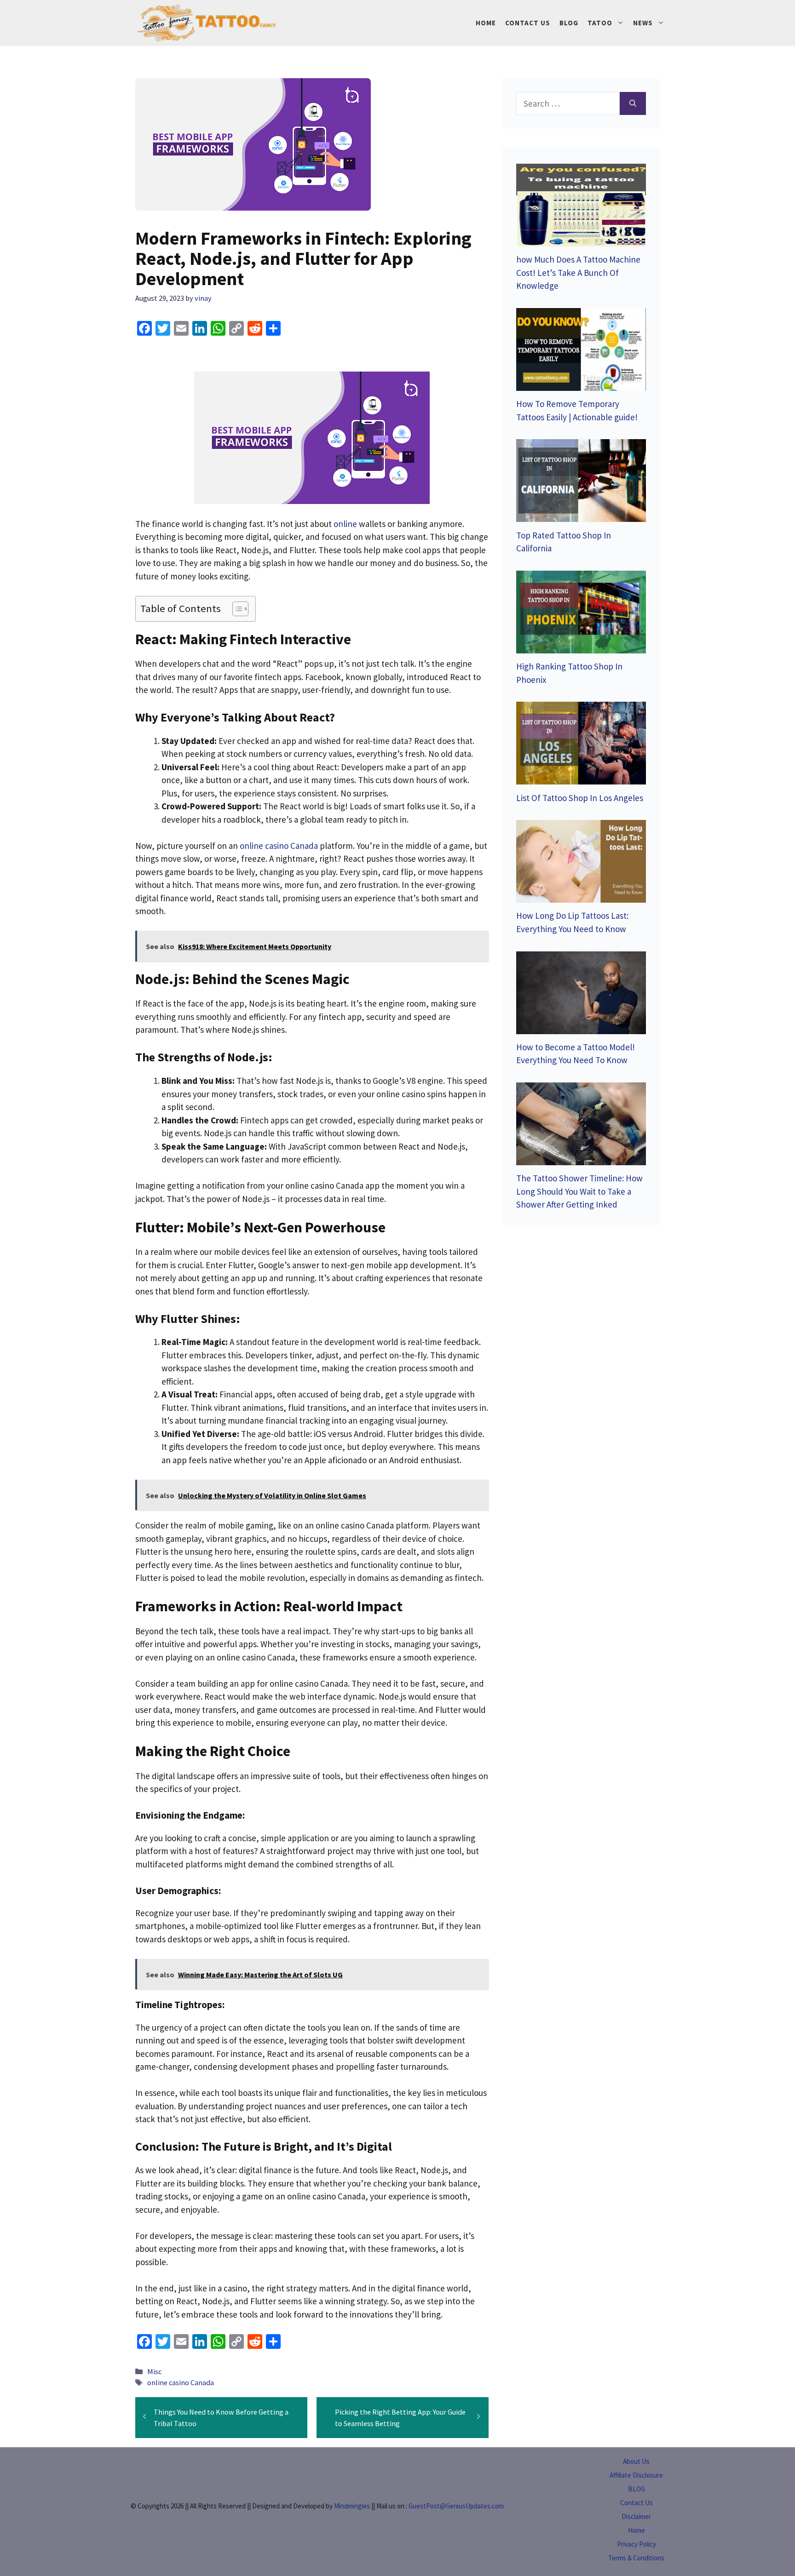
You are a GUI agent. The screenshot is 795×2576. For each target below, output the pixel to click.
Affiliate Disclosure (636, 2475)
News (643, 23)
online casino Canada (181, 2382)
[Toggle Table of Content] (236, 609)
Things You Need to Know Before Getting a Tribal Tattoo (221, 2417)
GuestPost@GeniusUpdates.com (456, 2506)
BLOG (637, 2489)
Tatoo (600, 23)
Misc (154, 2371)
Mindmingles (352, 2506)
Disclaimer (636, 2516)
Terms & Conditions (636, 2558)
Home (486, 23)
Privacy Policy (637, 2544)
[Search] (633, 104)
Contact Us (528, 23)
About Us (636, 2461)
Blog (569, 23)
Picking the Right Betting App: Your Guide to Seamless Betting (400, 2417)
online (345, 524)
